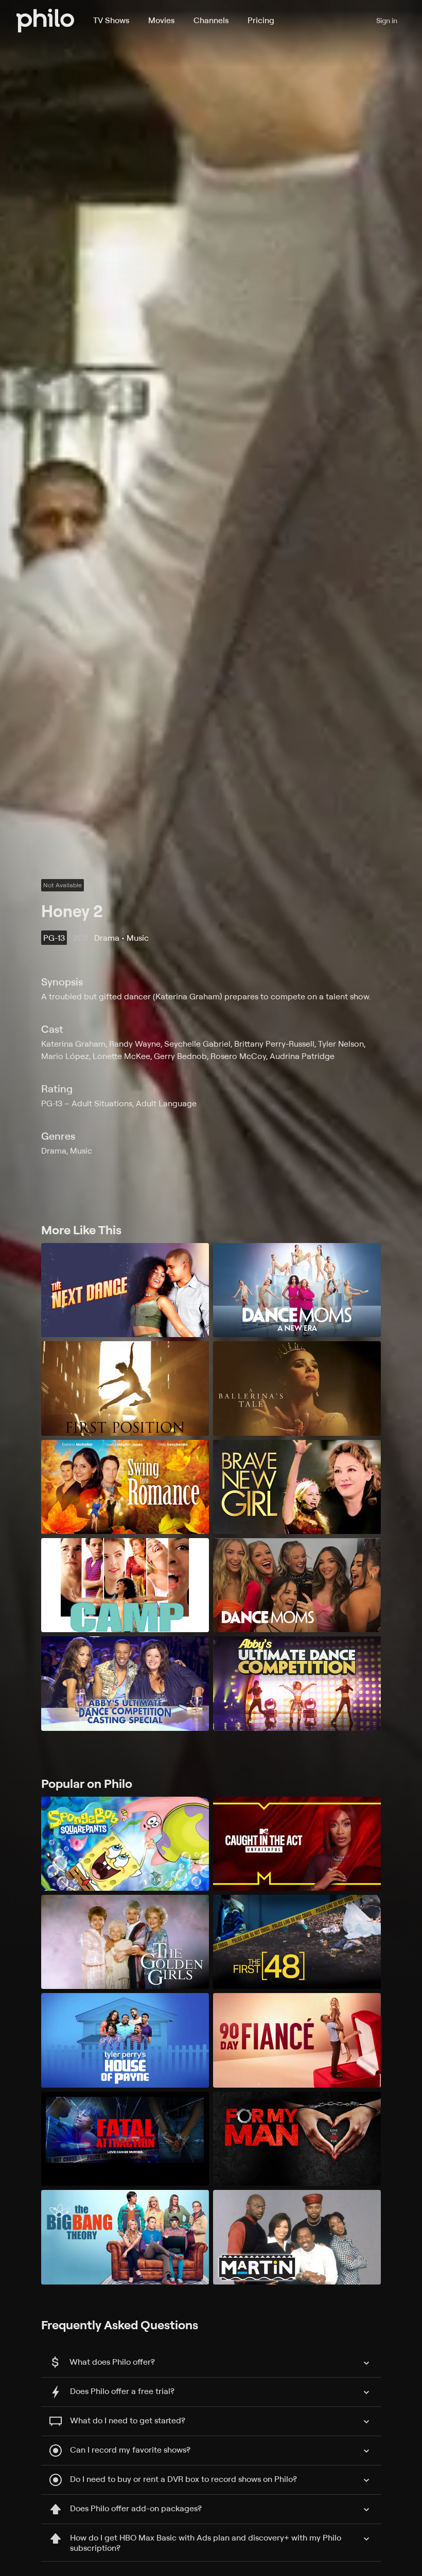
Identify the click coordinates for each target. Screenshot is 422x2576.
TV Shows (111, 20)
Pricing (261, 20)
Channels (211, 20)
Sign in (387, 20)
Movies (161, 20)
